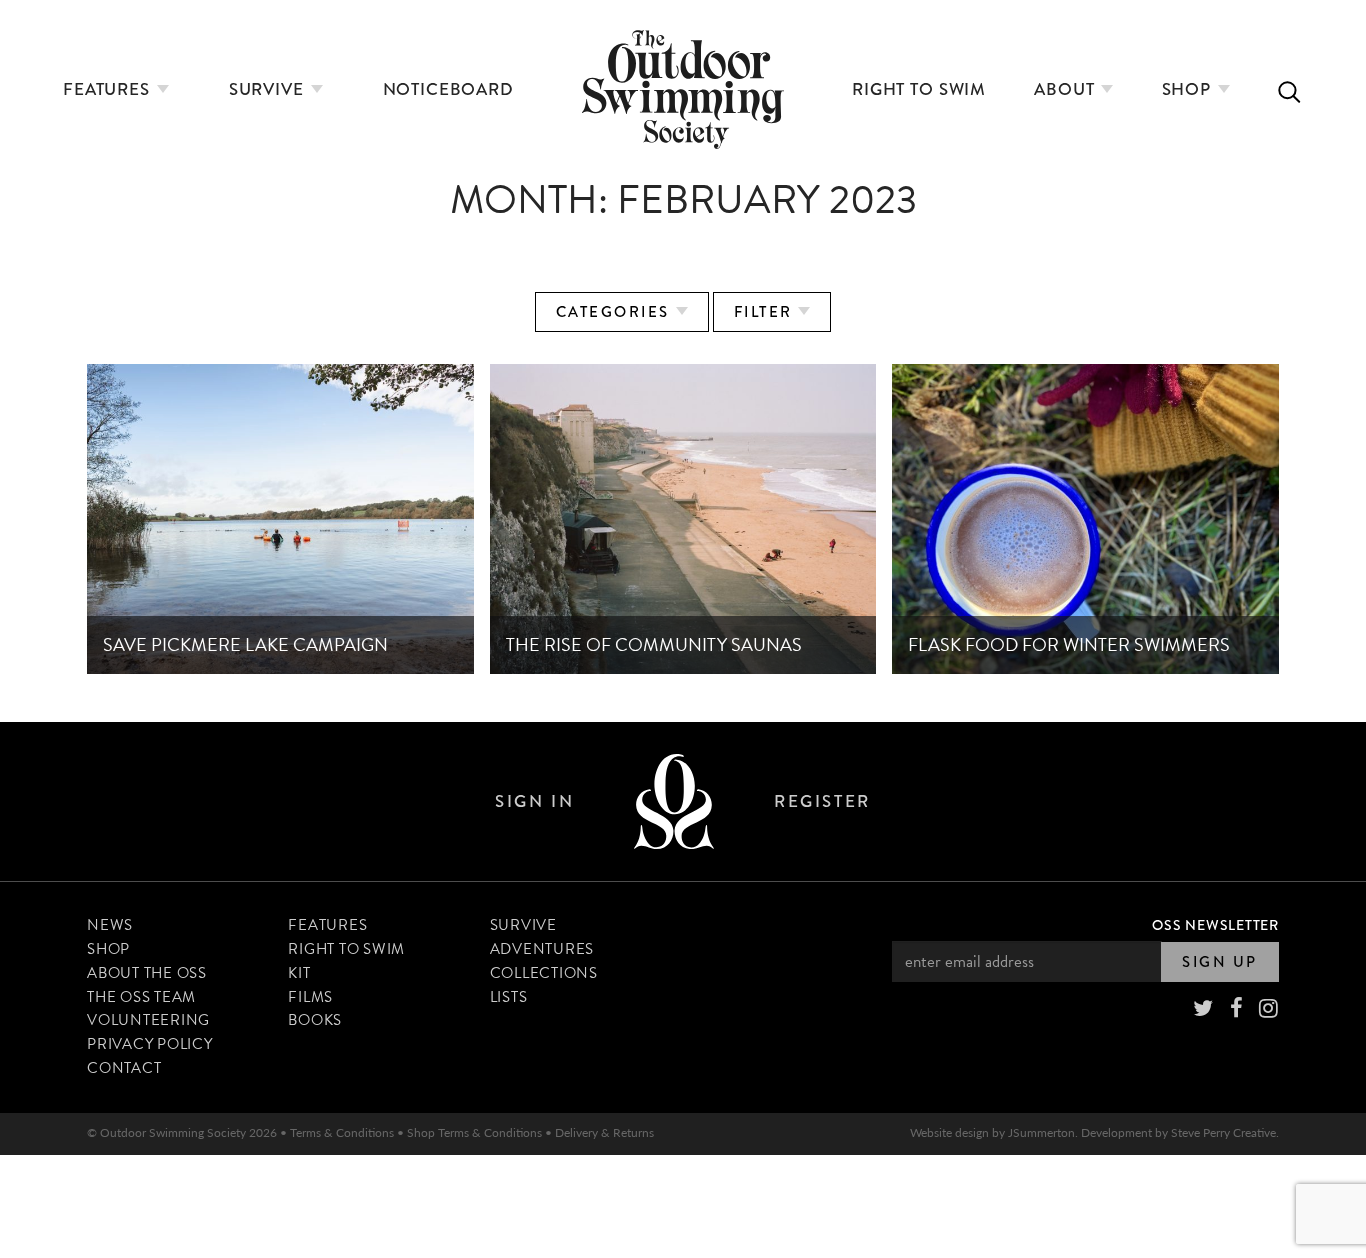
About (1066, 89)
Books (315, 1020)
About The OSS (147, 973)
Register (822, 801)
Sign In (534, 801)
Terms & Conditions (342, 1132)
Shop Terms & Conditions (474, 1132)
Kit (299, 973)
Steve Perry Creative (1223, 1132)
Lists (509, 997)
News (110, 925)
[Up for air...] (674, 801)
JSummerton (1041, 1132)
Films (310, 997)
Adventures (542, 949)
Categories (616, 312)
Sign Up (1220, 962)
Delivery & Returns (604, 1132)
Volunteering (148, 1020)
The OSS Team (141, 997)
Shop (1189, 89)
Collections (544, 973)
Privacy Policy (150, 1044)
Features (109, 89)
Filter (766, 312)
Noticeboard (448, 89)
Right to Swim (919, 89)
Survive (269, 89)
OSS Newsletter (1215, 925)
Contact (124, 1068)
